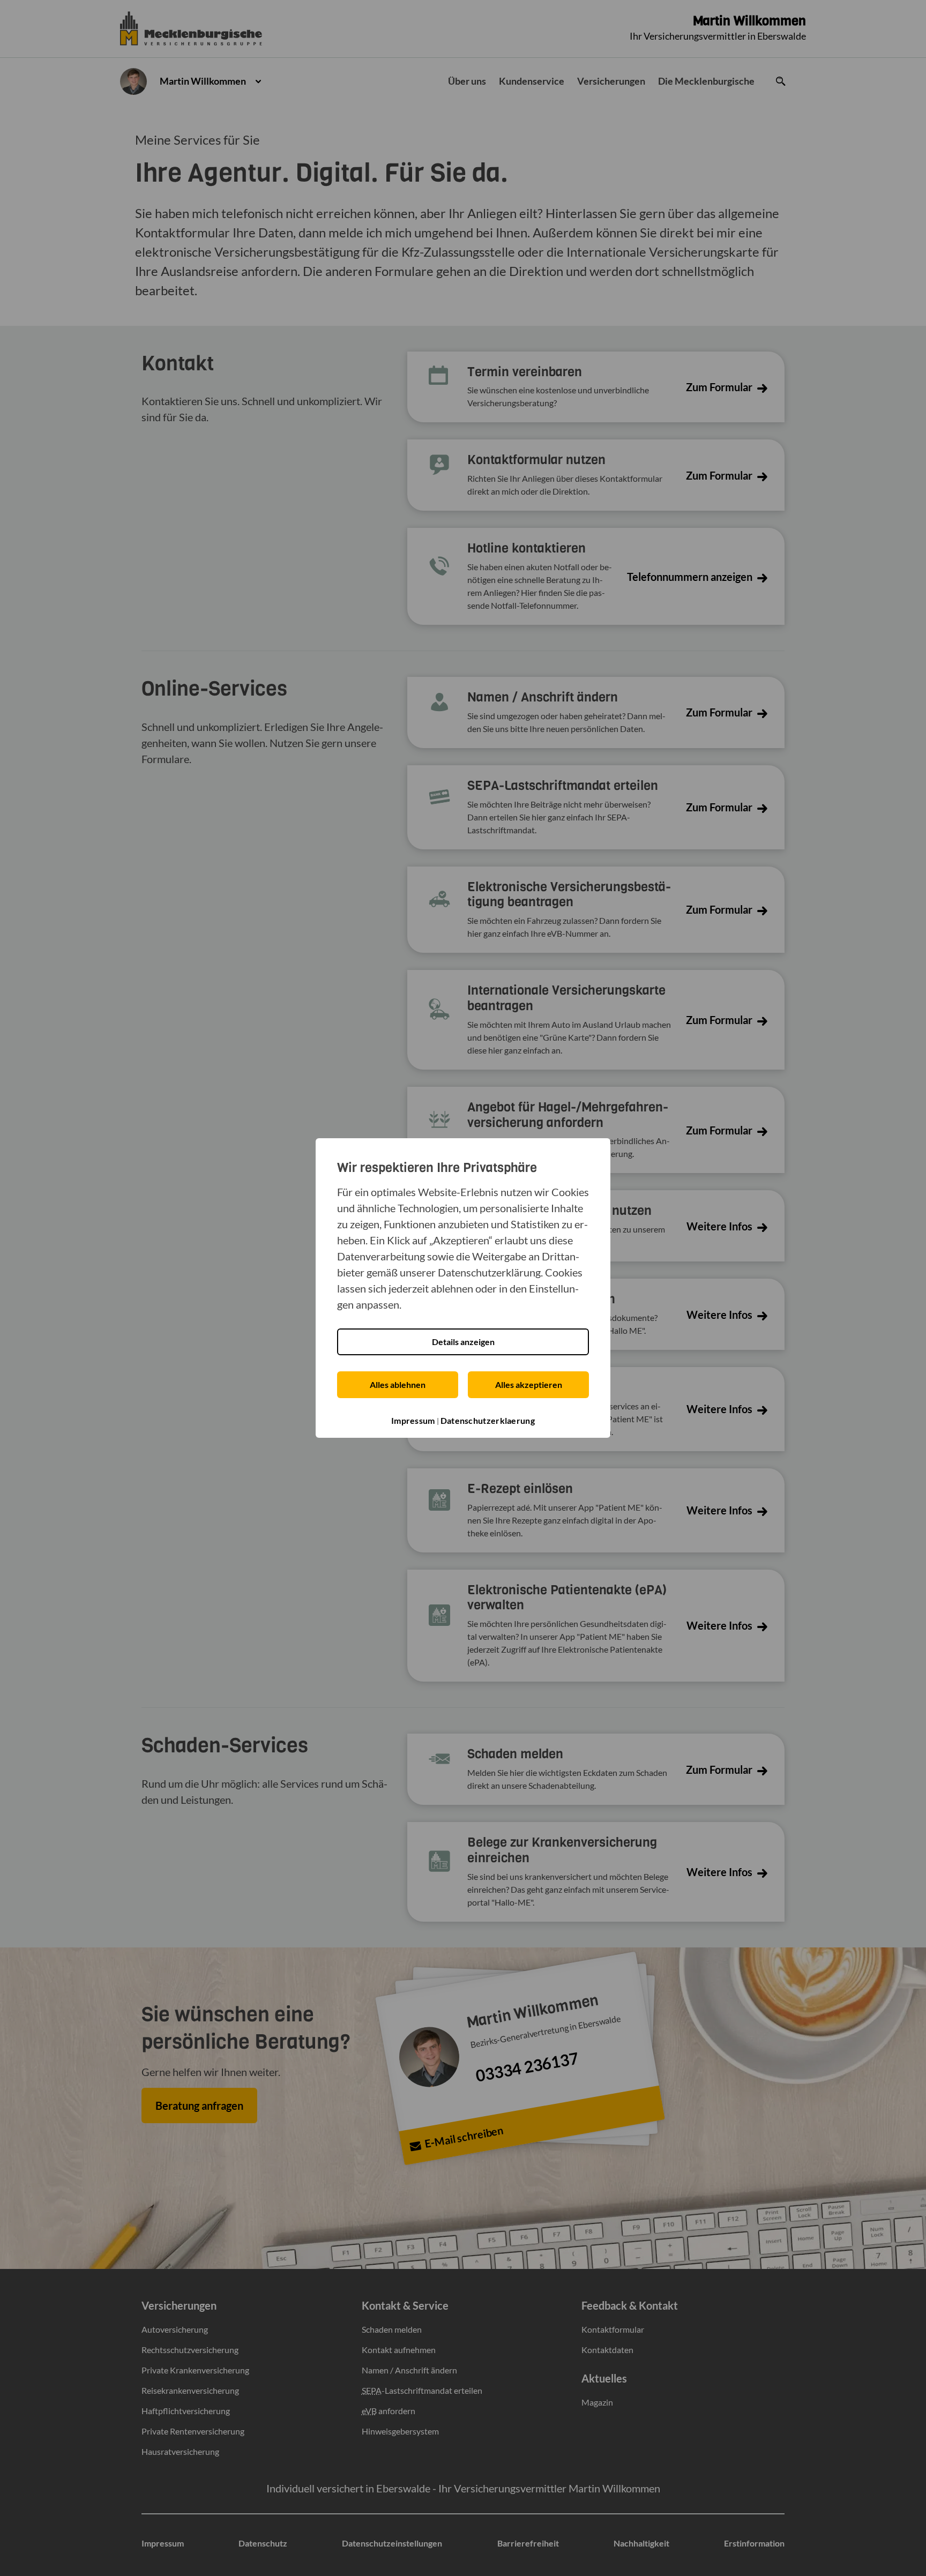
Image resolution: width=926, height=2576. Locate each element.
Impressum (413, 1420)
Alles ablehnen (398, 1384)
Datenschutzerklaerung (488, 1420)
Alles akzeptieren (529, 1384)
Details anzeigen (463, 1342)
